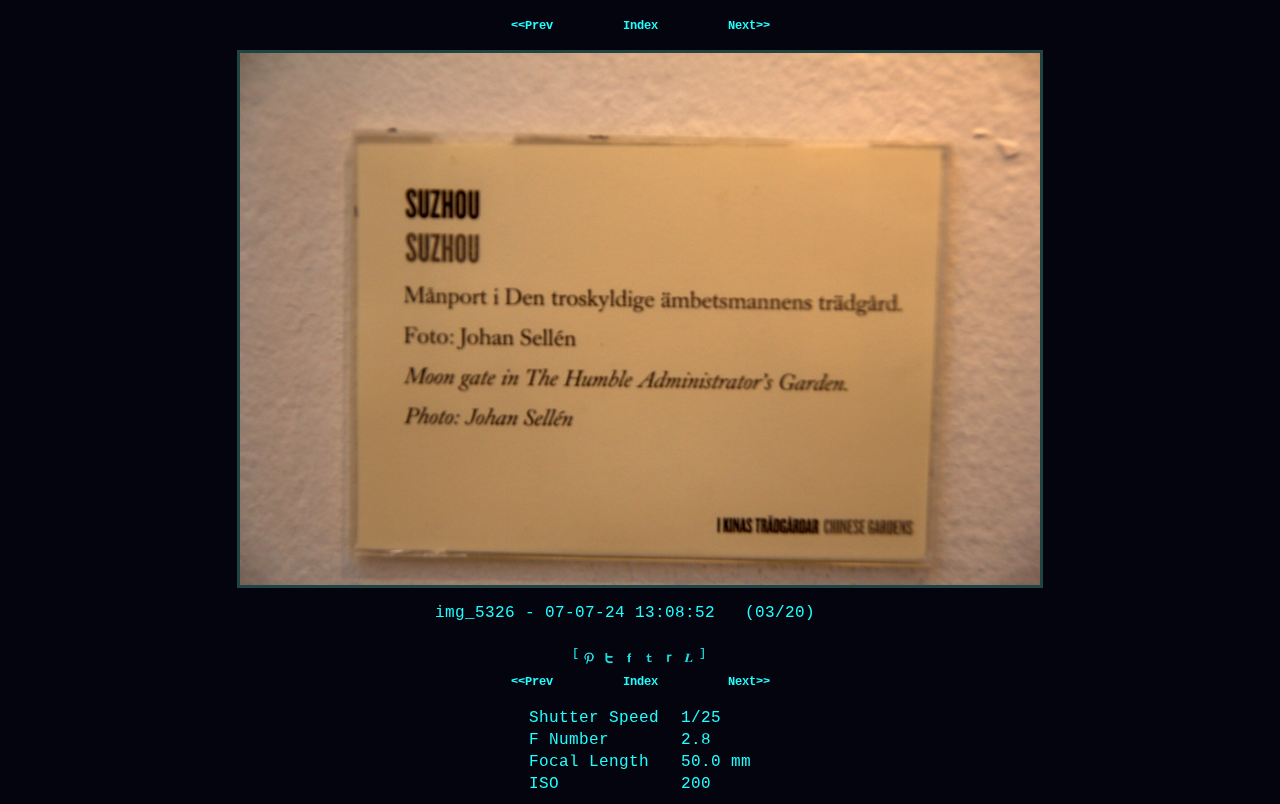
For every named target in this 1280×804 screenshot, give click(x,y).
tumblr (649, 658)
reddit (669, 658)
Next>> (749, 26)
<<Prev (532, 26)
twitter (609, 658)
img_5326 (475, 613)
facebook (629, 658)
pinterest (589, 658)
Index (640, 26)
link (689, 658)
